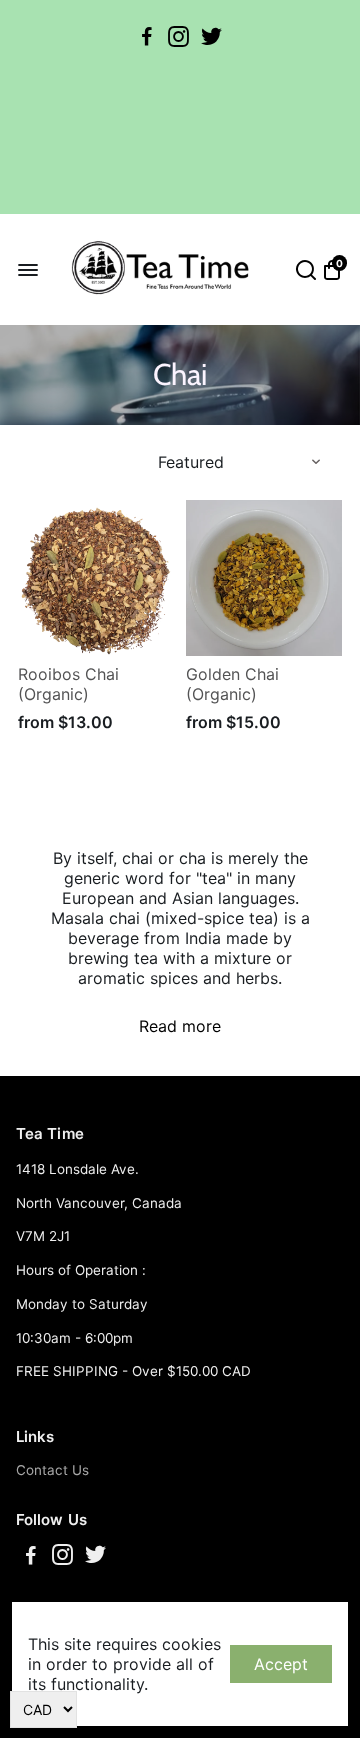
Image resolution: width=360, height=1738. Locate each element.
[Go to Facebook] (147, 37)
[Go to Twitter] (211, 37)
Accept (281, 1664)
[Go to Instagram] (178, 37)
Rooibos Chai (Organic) (68, 684)
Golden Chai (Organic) (232, 684)
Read (158, 1026)
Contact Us (52, 1470)
